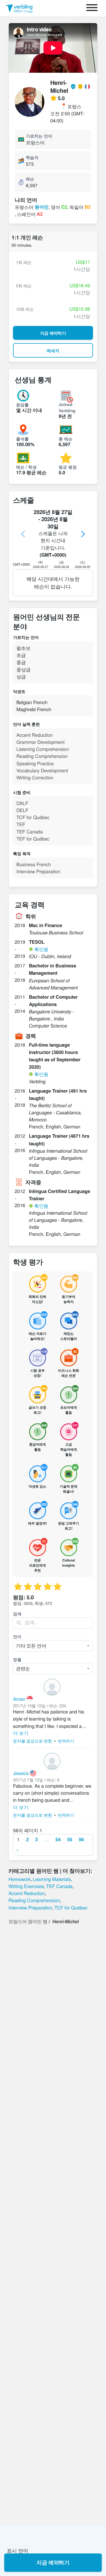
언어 (17, 1637)
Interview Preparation (30, 1907)
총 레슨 (66, 439)
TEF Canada (59, 1886)
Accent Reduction (27, 1893)
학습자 (32, 157)
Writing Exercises (26, 1886)
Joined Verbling (67, 407)
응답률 (22, 405)
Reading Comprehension (34, 1900)
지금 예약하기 (53, 2562)
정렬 (17, 1659)
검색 (17, 1614)
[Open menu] (92, 8)
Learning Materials (52, 1879)
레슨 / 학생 (26, 467)
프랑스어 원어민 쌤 (28, 1921)
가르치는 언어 (39, 136)
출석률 (22, 439)
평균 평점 (68, 467)
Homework (20, 1879)
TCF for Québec (71, 1907)
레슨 (30, 179)
